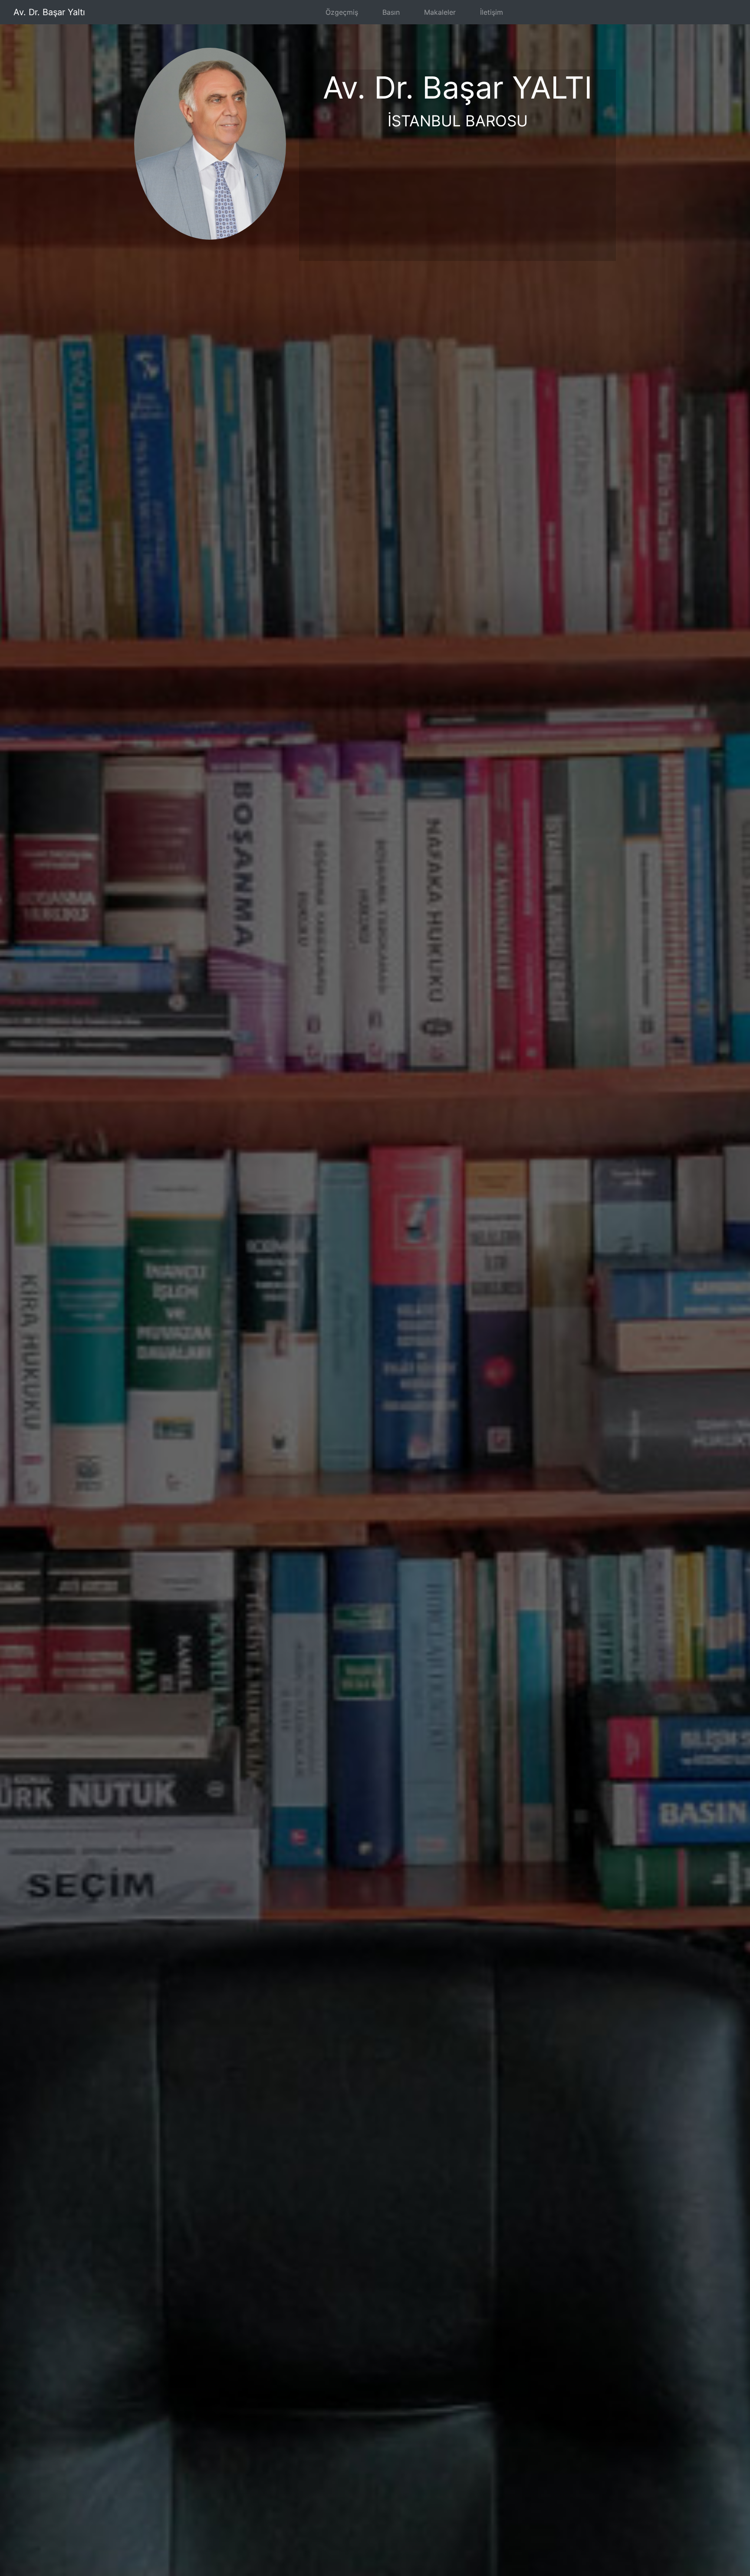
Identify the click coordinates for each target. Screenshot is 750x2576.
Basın (391, 12)
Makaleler (440, 12)
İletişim (492, 12)
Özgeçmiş (342, 12)
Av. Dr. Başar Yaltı (49, 12)
